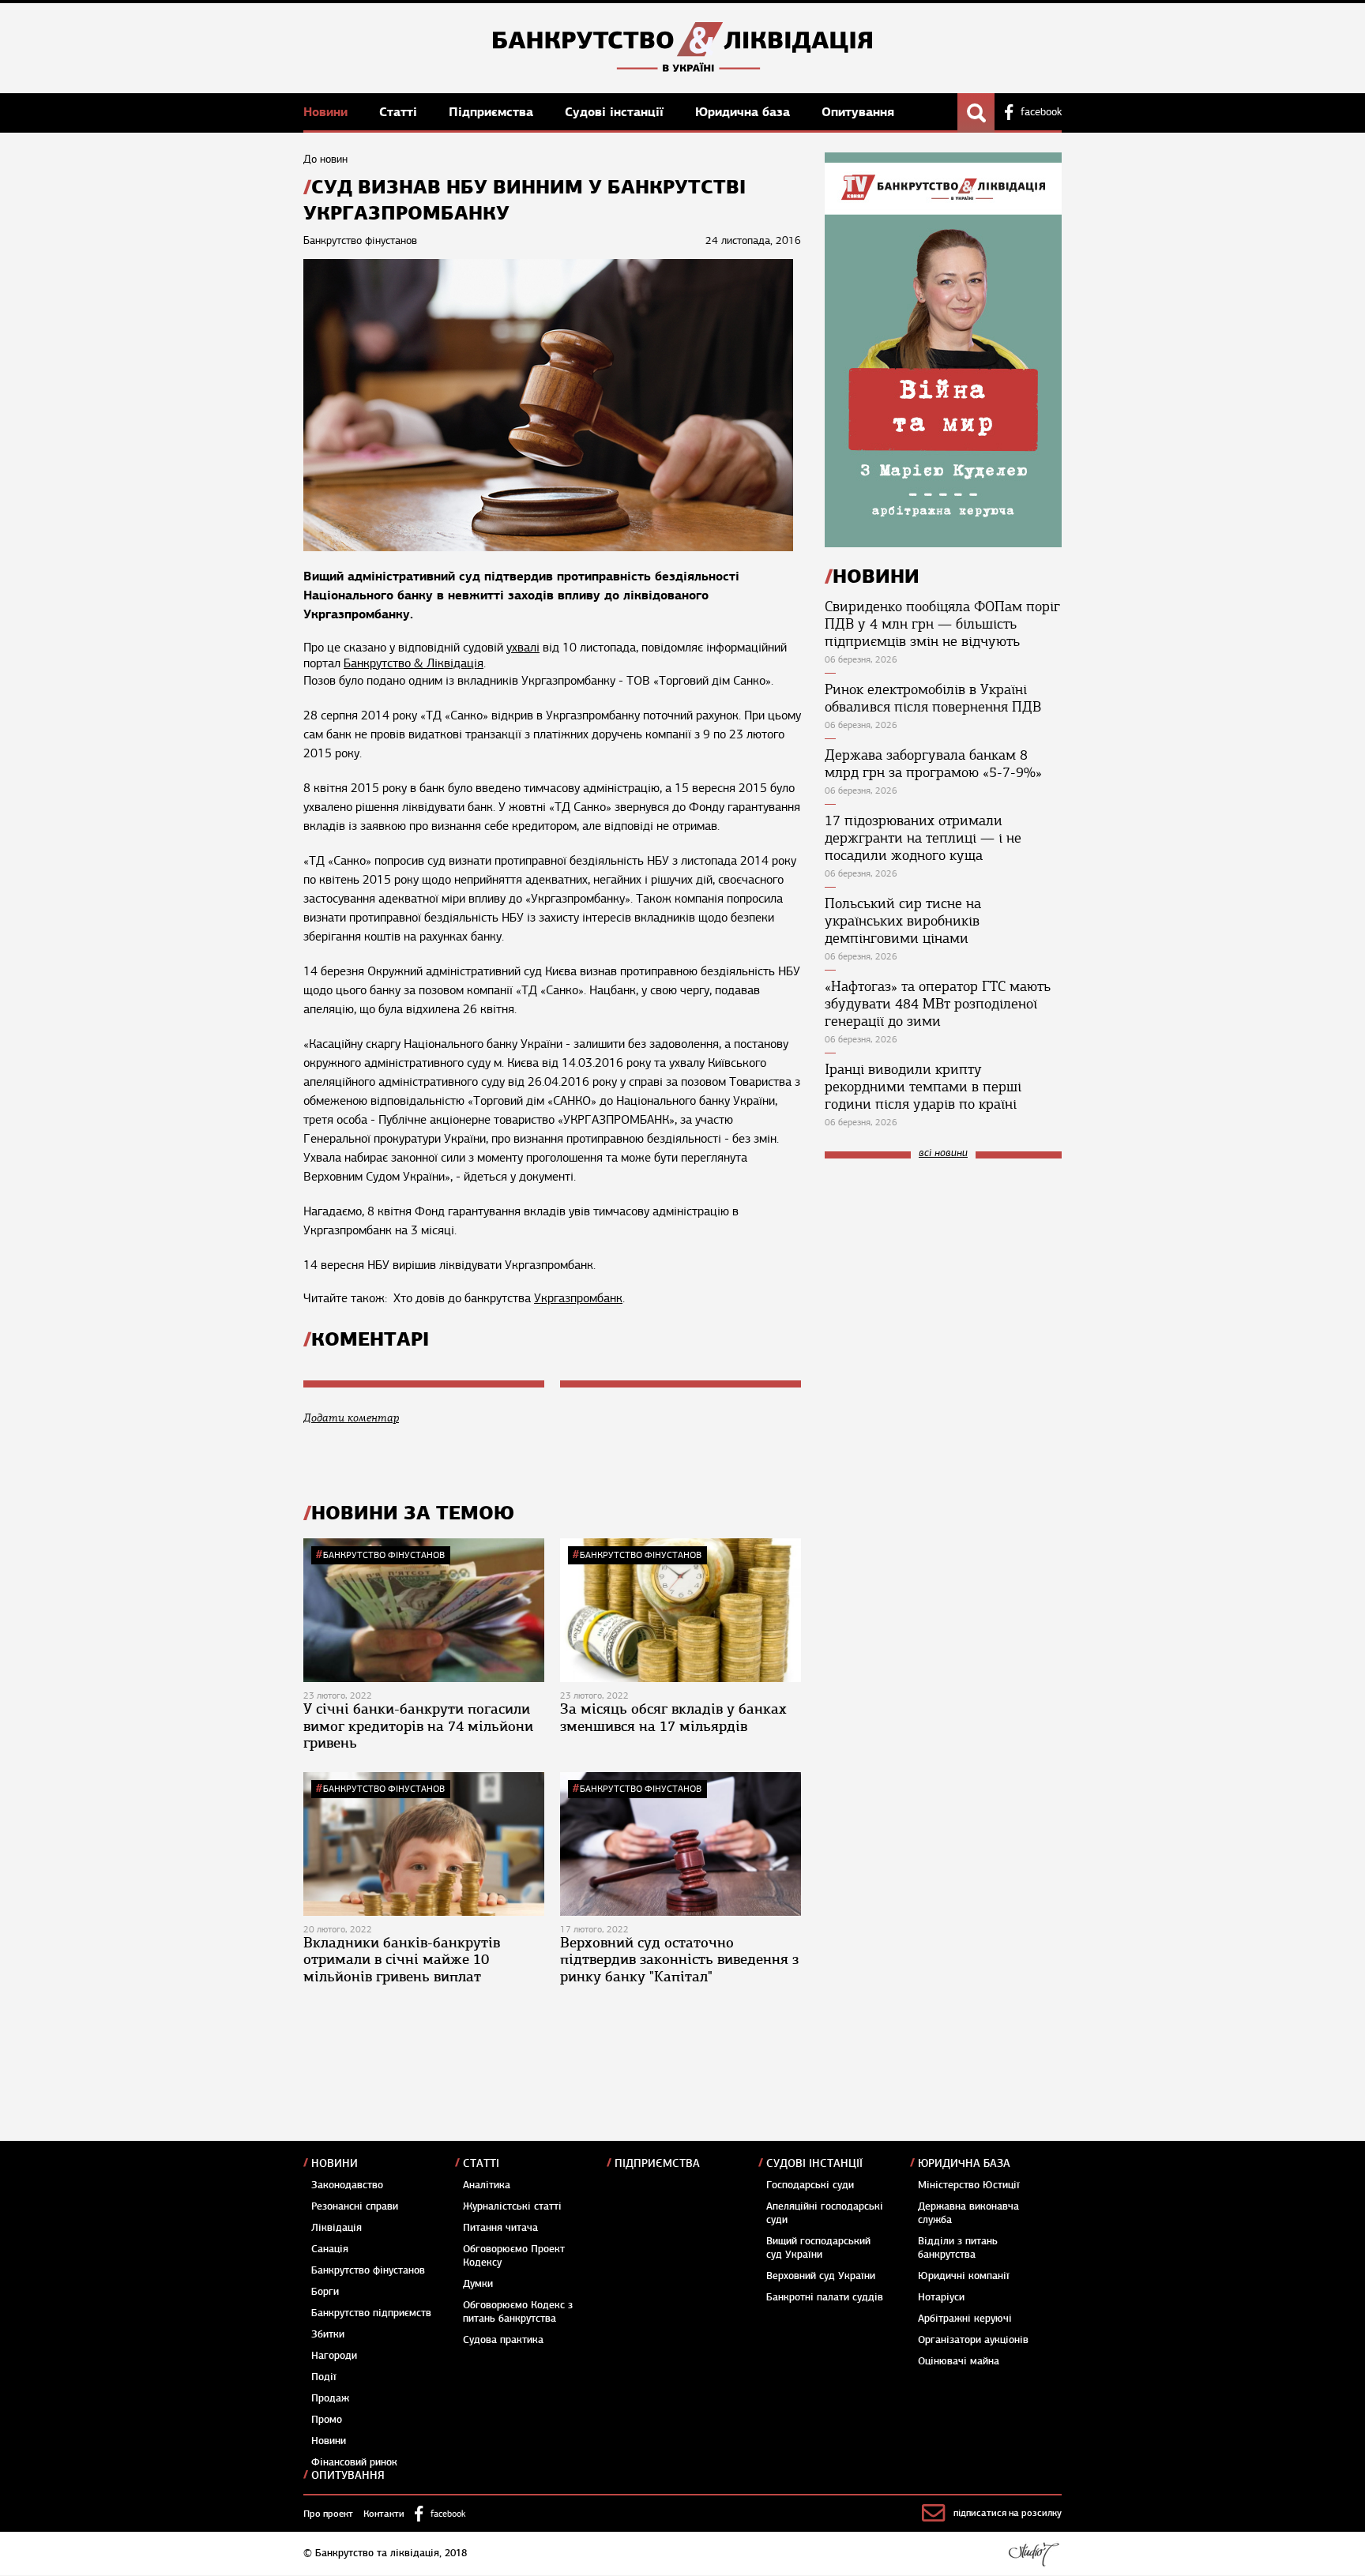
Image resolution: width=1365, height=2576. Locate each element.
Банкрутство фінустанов (384, 1555)
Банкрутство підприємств (371, 2313)
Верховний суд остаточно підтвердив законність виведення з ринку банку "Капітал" (679, 1960)
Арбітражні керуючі (965, 2319)
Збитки (328, 2334)
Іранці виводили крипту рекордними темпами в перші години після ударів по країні (923, 1087)
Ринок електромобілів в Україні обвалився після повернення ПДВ (933, 698)
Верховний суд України (821, 2276)
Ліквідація (337, 2228)
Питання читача (500, 2228)
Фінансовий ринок (354, 2462)
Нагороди (334, 2356)
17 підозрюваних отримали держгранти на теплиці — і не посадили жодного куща (923, 838)
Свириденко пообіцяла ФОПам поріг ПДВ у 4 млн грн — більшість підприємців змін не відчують (942, 624)
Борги (325, 2292)
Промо (327, 2420)
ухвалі (523, 648)
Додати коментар (351, 1418)
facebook (1041, 112)
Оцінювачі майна (959, 2361)
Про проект (328, 2514)
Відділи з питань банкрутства (958, 2248)
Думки (478, 2284)
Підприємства (493, 112)
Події (324, 2377)
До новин (325, 159)
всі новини (943, 1153)
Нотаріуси (941, 2297)
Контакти (384, 2514)
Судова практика (503, 2340)
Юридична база (745, 112)
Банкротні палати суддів (825, 2297)
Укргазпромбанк (578, 1298)
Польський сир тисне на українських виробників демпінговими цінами (903, 921)
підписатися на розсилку (1008, 2513)
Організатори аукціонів (973, 2340)
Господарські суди (810, 2185)
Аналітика (487, 2185)
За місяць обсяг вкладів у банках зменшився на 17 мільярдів (673, 1718)
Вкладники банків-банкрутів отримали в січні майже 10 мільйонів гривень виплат (402, 1960)
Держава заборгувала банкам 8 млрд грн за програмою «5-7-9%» (933, 764)
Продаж (330, 2398)
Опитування (858, 112)
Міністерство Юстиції (969, 2185)
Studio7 (1034, 2554)
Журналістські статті (512, 2206)
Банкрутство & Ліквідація (414, 663)
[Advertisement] (943, 1277)
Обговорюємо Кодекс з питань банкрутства (518, 2312)
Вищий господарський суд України (818, 2248)
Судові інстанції (616, 112)
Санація (330, 2249)
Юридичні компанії (964, 2276)
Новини (327, 112)
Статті (400, 112)
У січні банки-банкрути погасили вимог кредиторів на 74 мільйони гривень (418, 1726)
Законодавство (347, 2185)
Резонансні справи (355, 2206)
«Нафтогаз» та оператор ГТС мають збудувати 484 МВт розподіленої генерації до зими (938, 1004)
